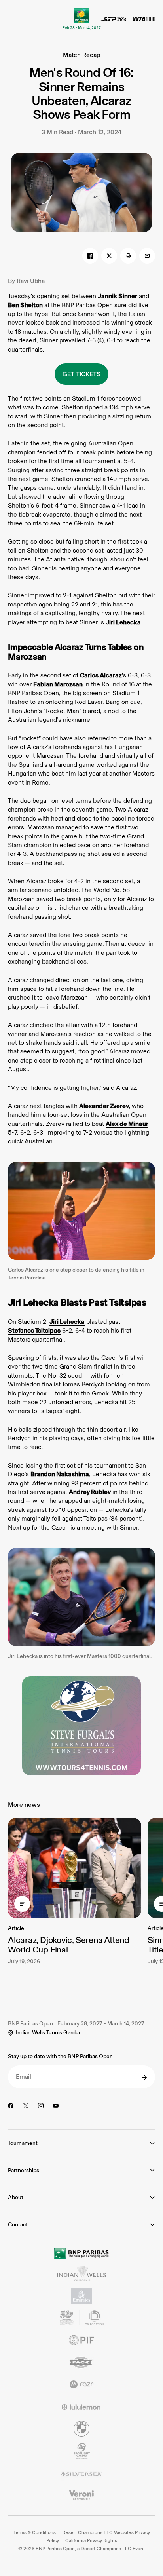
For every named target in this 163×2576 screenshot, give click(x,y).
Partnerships (24, 2170)
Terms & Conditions (35, 2532)
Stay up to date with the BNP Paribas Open (60, 2056)
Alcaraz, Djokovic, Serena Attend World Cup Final (69, 1945)
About (16, 2197)
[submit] (144, 2078)
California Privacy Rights (91, 2540)
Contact (18, 2225)
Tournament (23, 2143)
